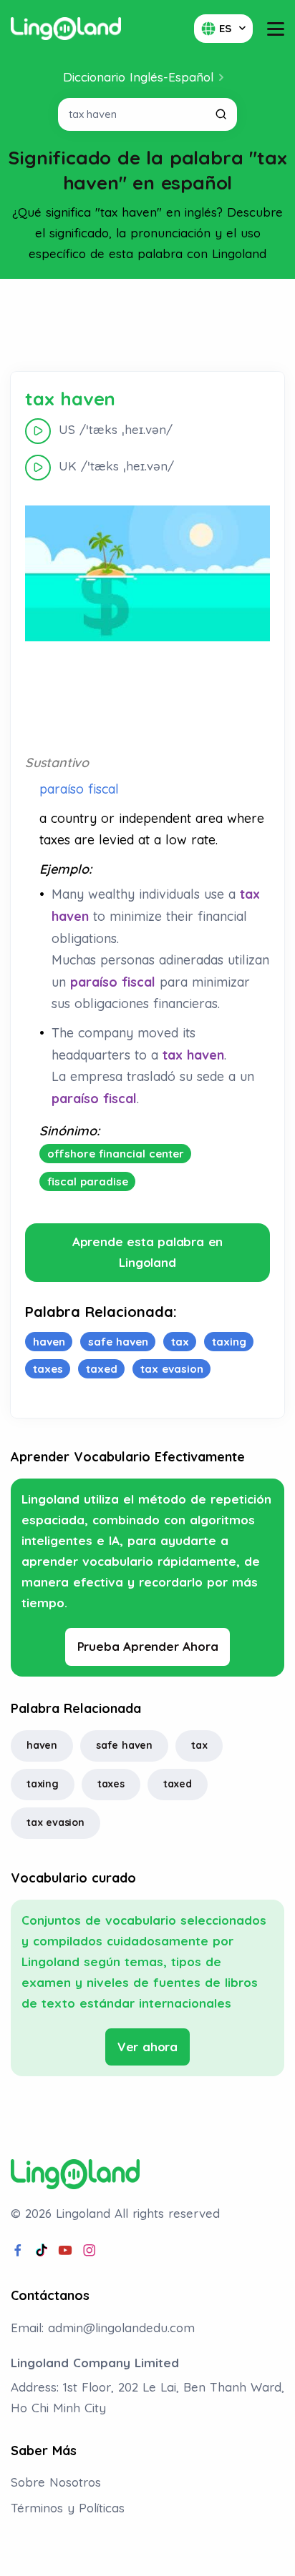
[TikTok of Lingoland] (42, 2251)
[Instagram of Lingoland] (90, 2251)
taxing (43, 1784)
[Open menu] (276, 29)
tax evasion (55, 1822)
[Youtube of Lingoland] (65, 2251)
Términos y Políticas (68, 2508)
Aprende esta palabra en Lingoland (147, 1252)
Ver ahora (147, 2047)
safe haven (124, 1745)
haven (42, 1745)
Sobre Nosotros (56, 2482)
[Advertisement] (147, 325)
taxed (178, 1784)
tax (199, 1745)
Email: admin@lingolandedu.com (103, 2328)
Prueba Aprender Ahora (148, 1646)
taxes (111, 1784)
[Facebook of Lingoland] (18, 2251)
